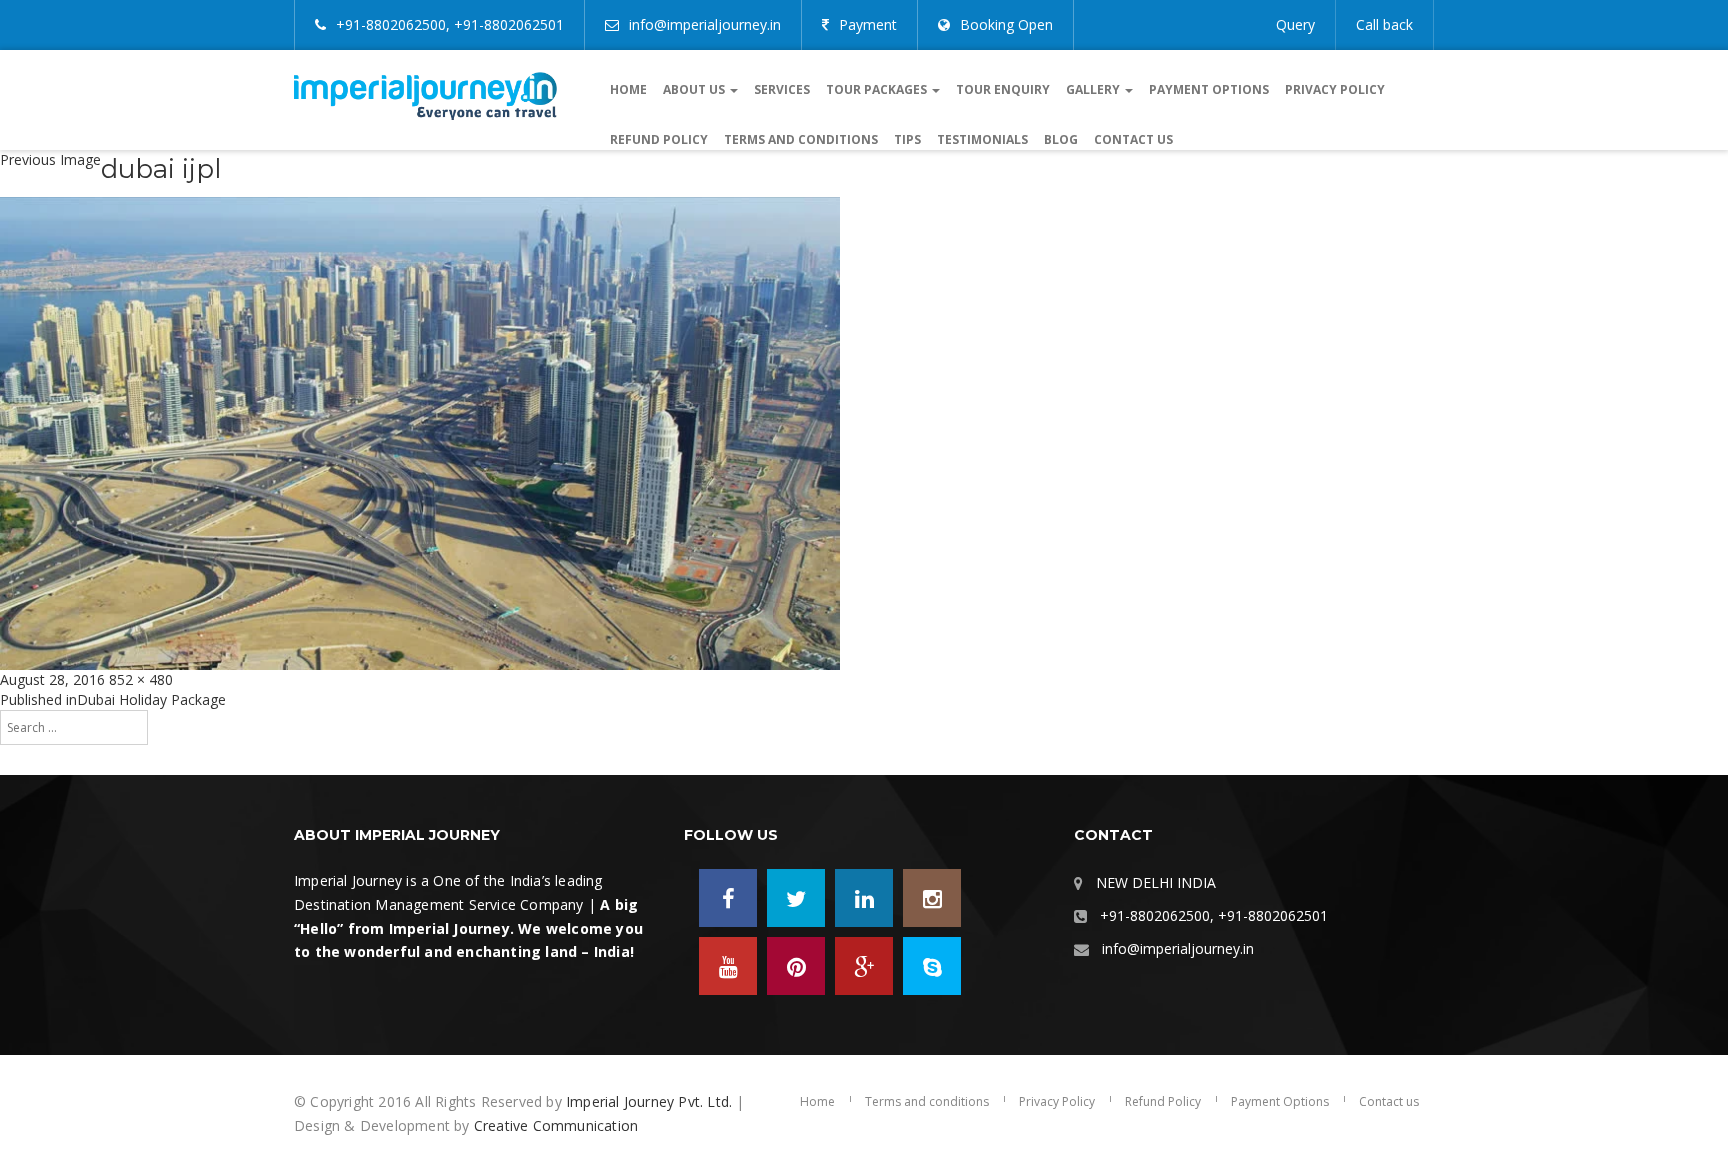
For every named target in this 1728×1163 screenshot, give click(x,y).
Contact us (1133, 139)
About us (695, 89)
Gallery (1094, 89)
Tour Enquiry (1003, 89)
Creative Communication (556, 1125)
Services (782, 89)
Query (1295, 24)
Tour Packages (878, 89)
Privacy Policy (1335, 89)
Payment (868, 24)
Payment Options (1209, 89)
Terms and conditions (801, 139)
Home (628, 89)
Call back (1384, 24)
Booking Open (1006, 24)
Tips (907, 139)
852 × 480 (141, 679)
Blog (1061, 139)
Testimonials (982, 139)
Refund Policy (659, 139)
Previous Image (50, 159)
